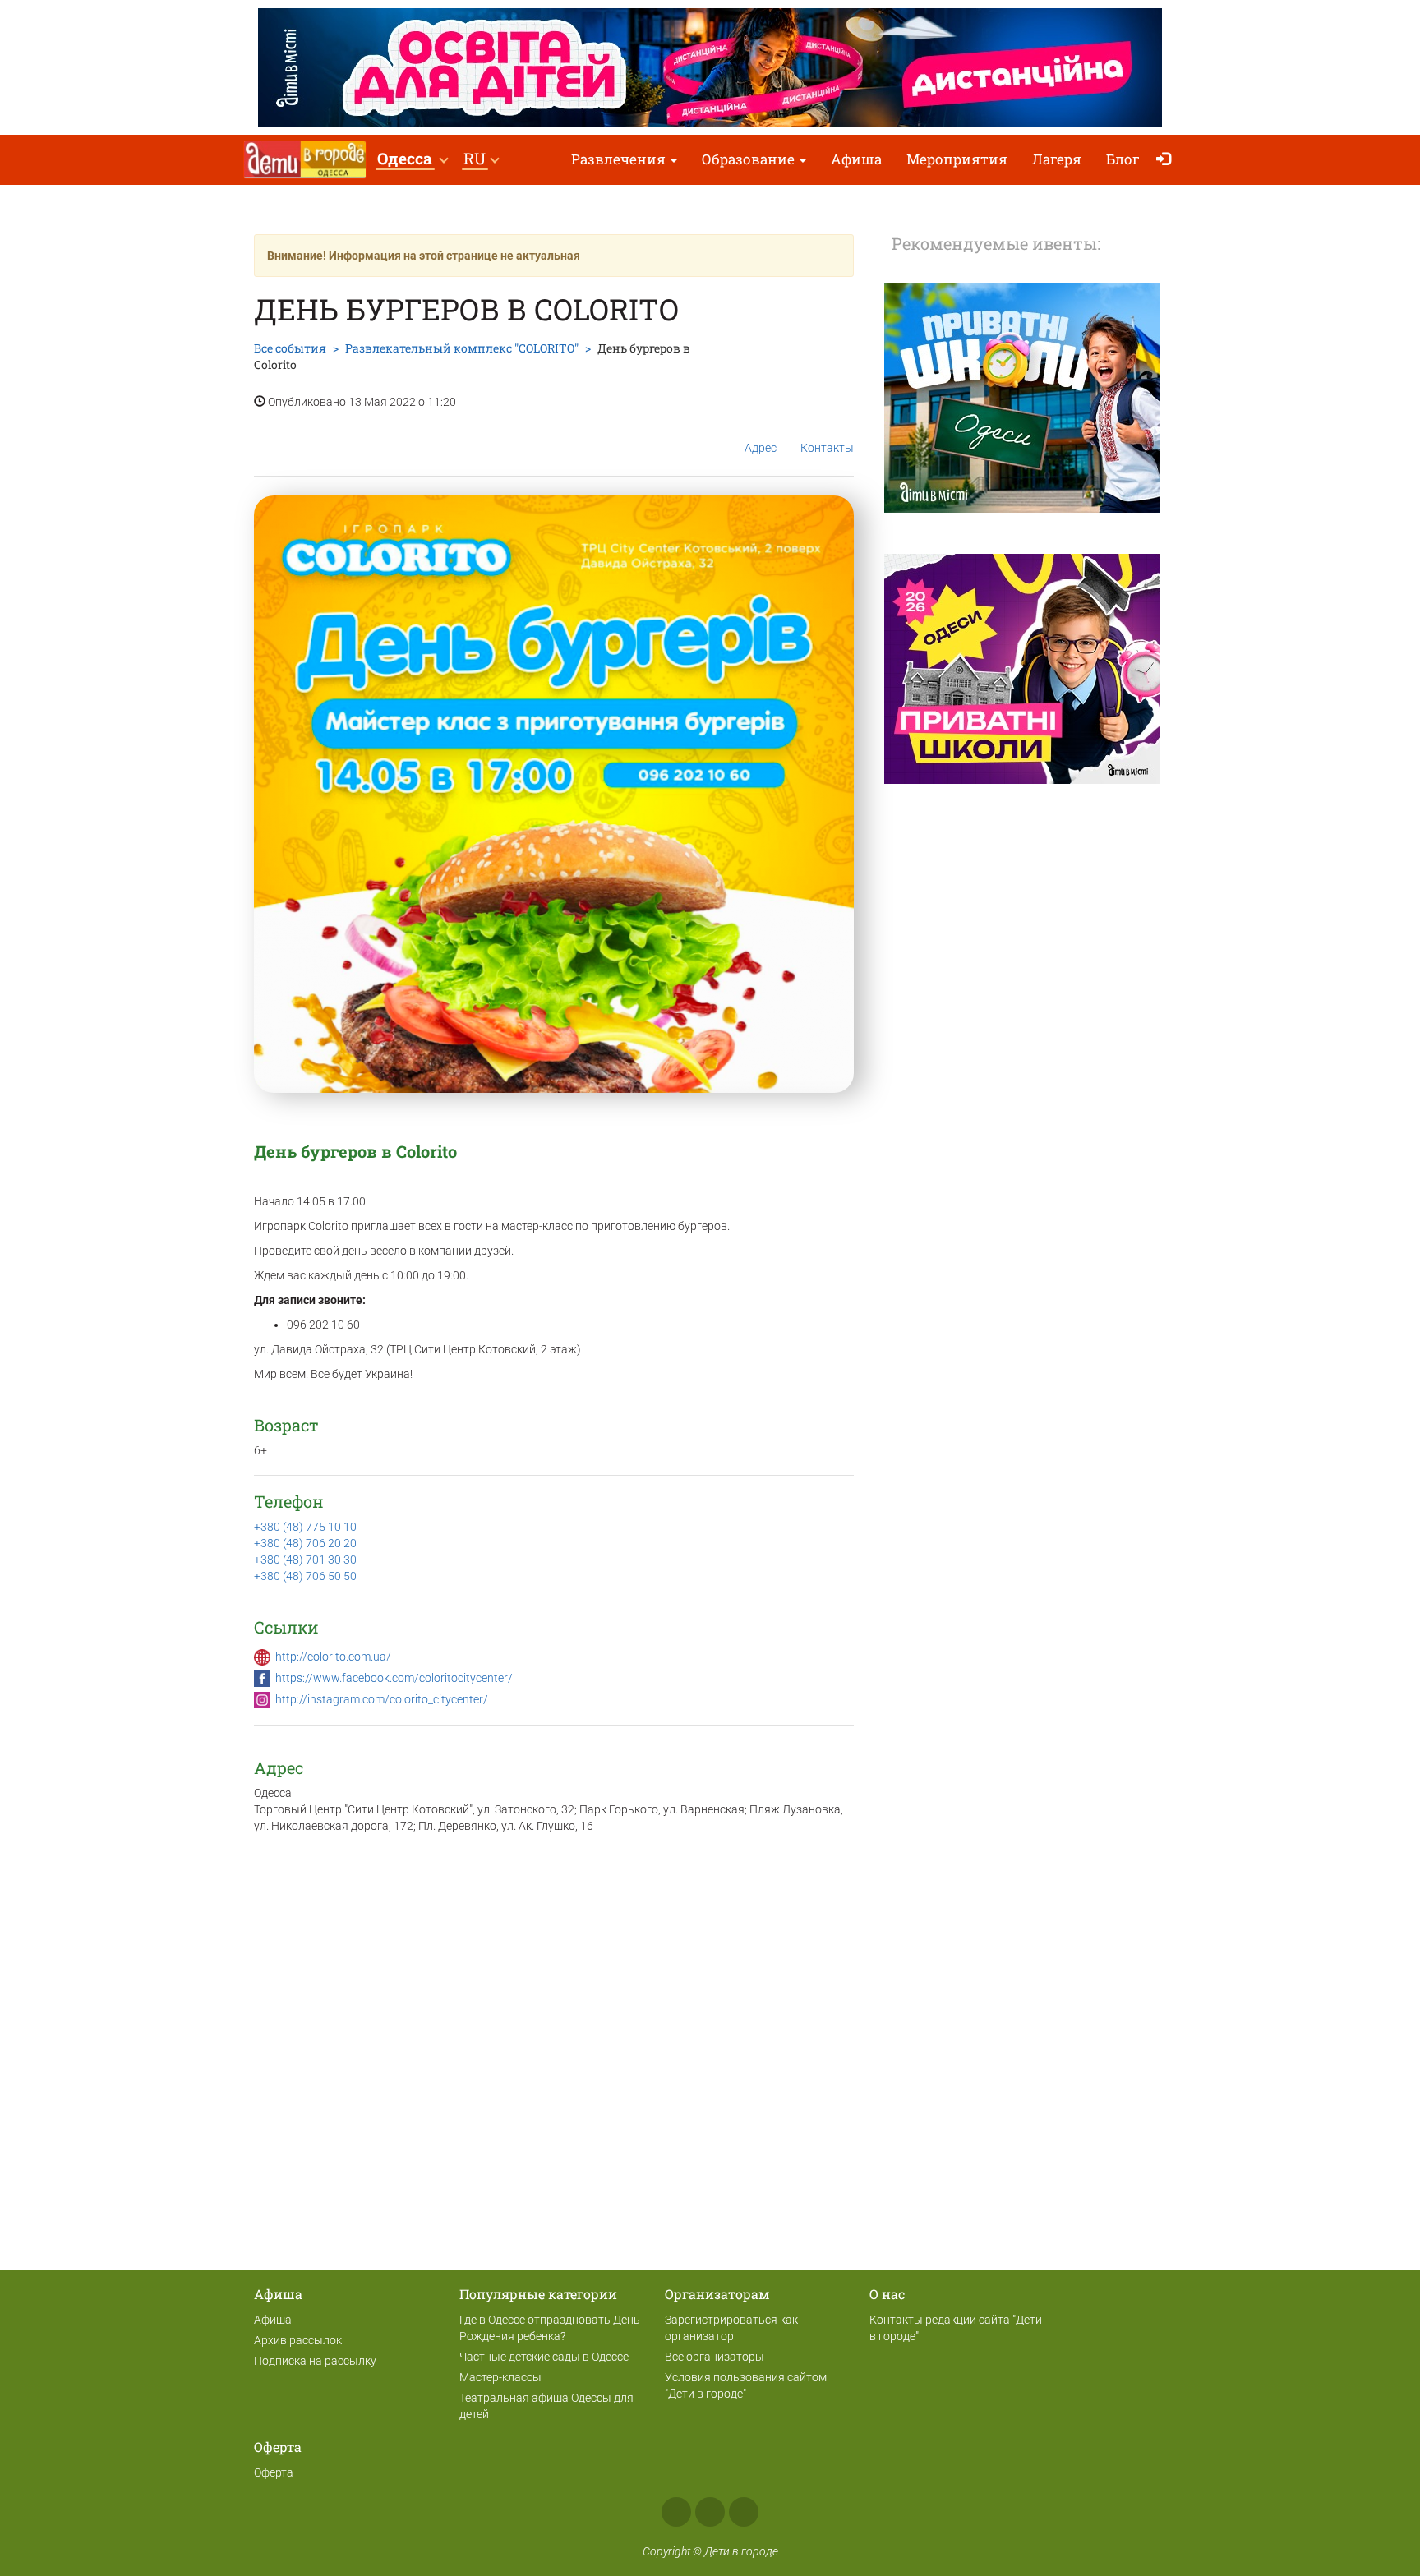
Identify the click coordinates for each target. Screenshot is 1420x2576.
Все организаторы (715, 2357)
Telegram (744, 2512)
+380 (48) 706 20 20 (305, 1543)
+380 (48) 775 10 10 (305, 1527)
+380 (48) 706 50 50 (305, 1576)
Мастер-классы (500, 2377)
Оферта (274, 2472)
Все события (290, 348)
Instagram (710, 2512)
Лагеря (1057, 159)
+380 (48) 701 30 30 (305, 1560)
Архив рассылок (298, 2340)
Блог (1123, 159)
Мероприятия (957, 159)
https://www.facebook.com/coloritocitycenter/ (394, 1678)
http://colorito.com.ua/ (333, 1657)
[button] (412, 160)
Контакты (827, 448)
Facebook (676, 2512)
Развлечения (620, 159)
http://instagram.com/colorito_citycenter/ (382, 1699)
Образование (750, 159)
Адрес (761, 448)
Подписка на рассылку (315, 2361)
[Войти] (1167, 160)
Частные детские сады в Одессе (544, 2357)
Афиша (856, 159)
